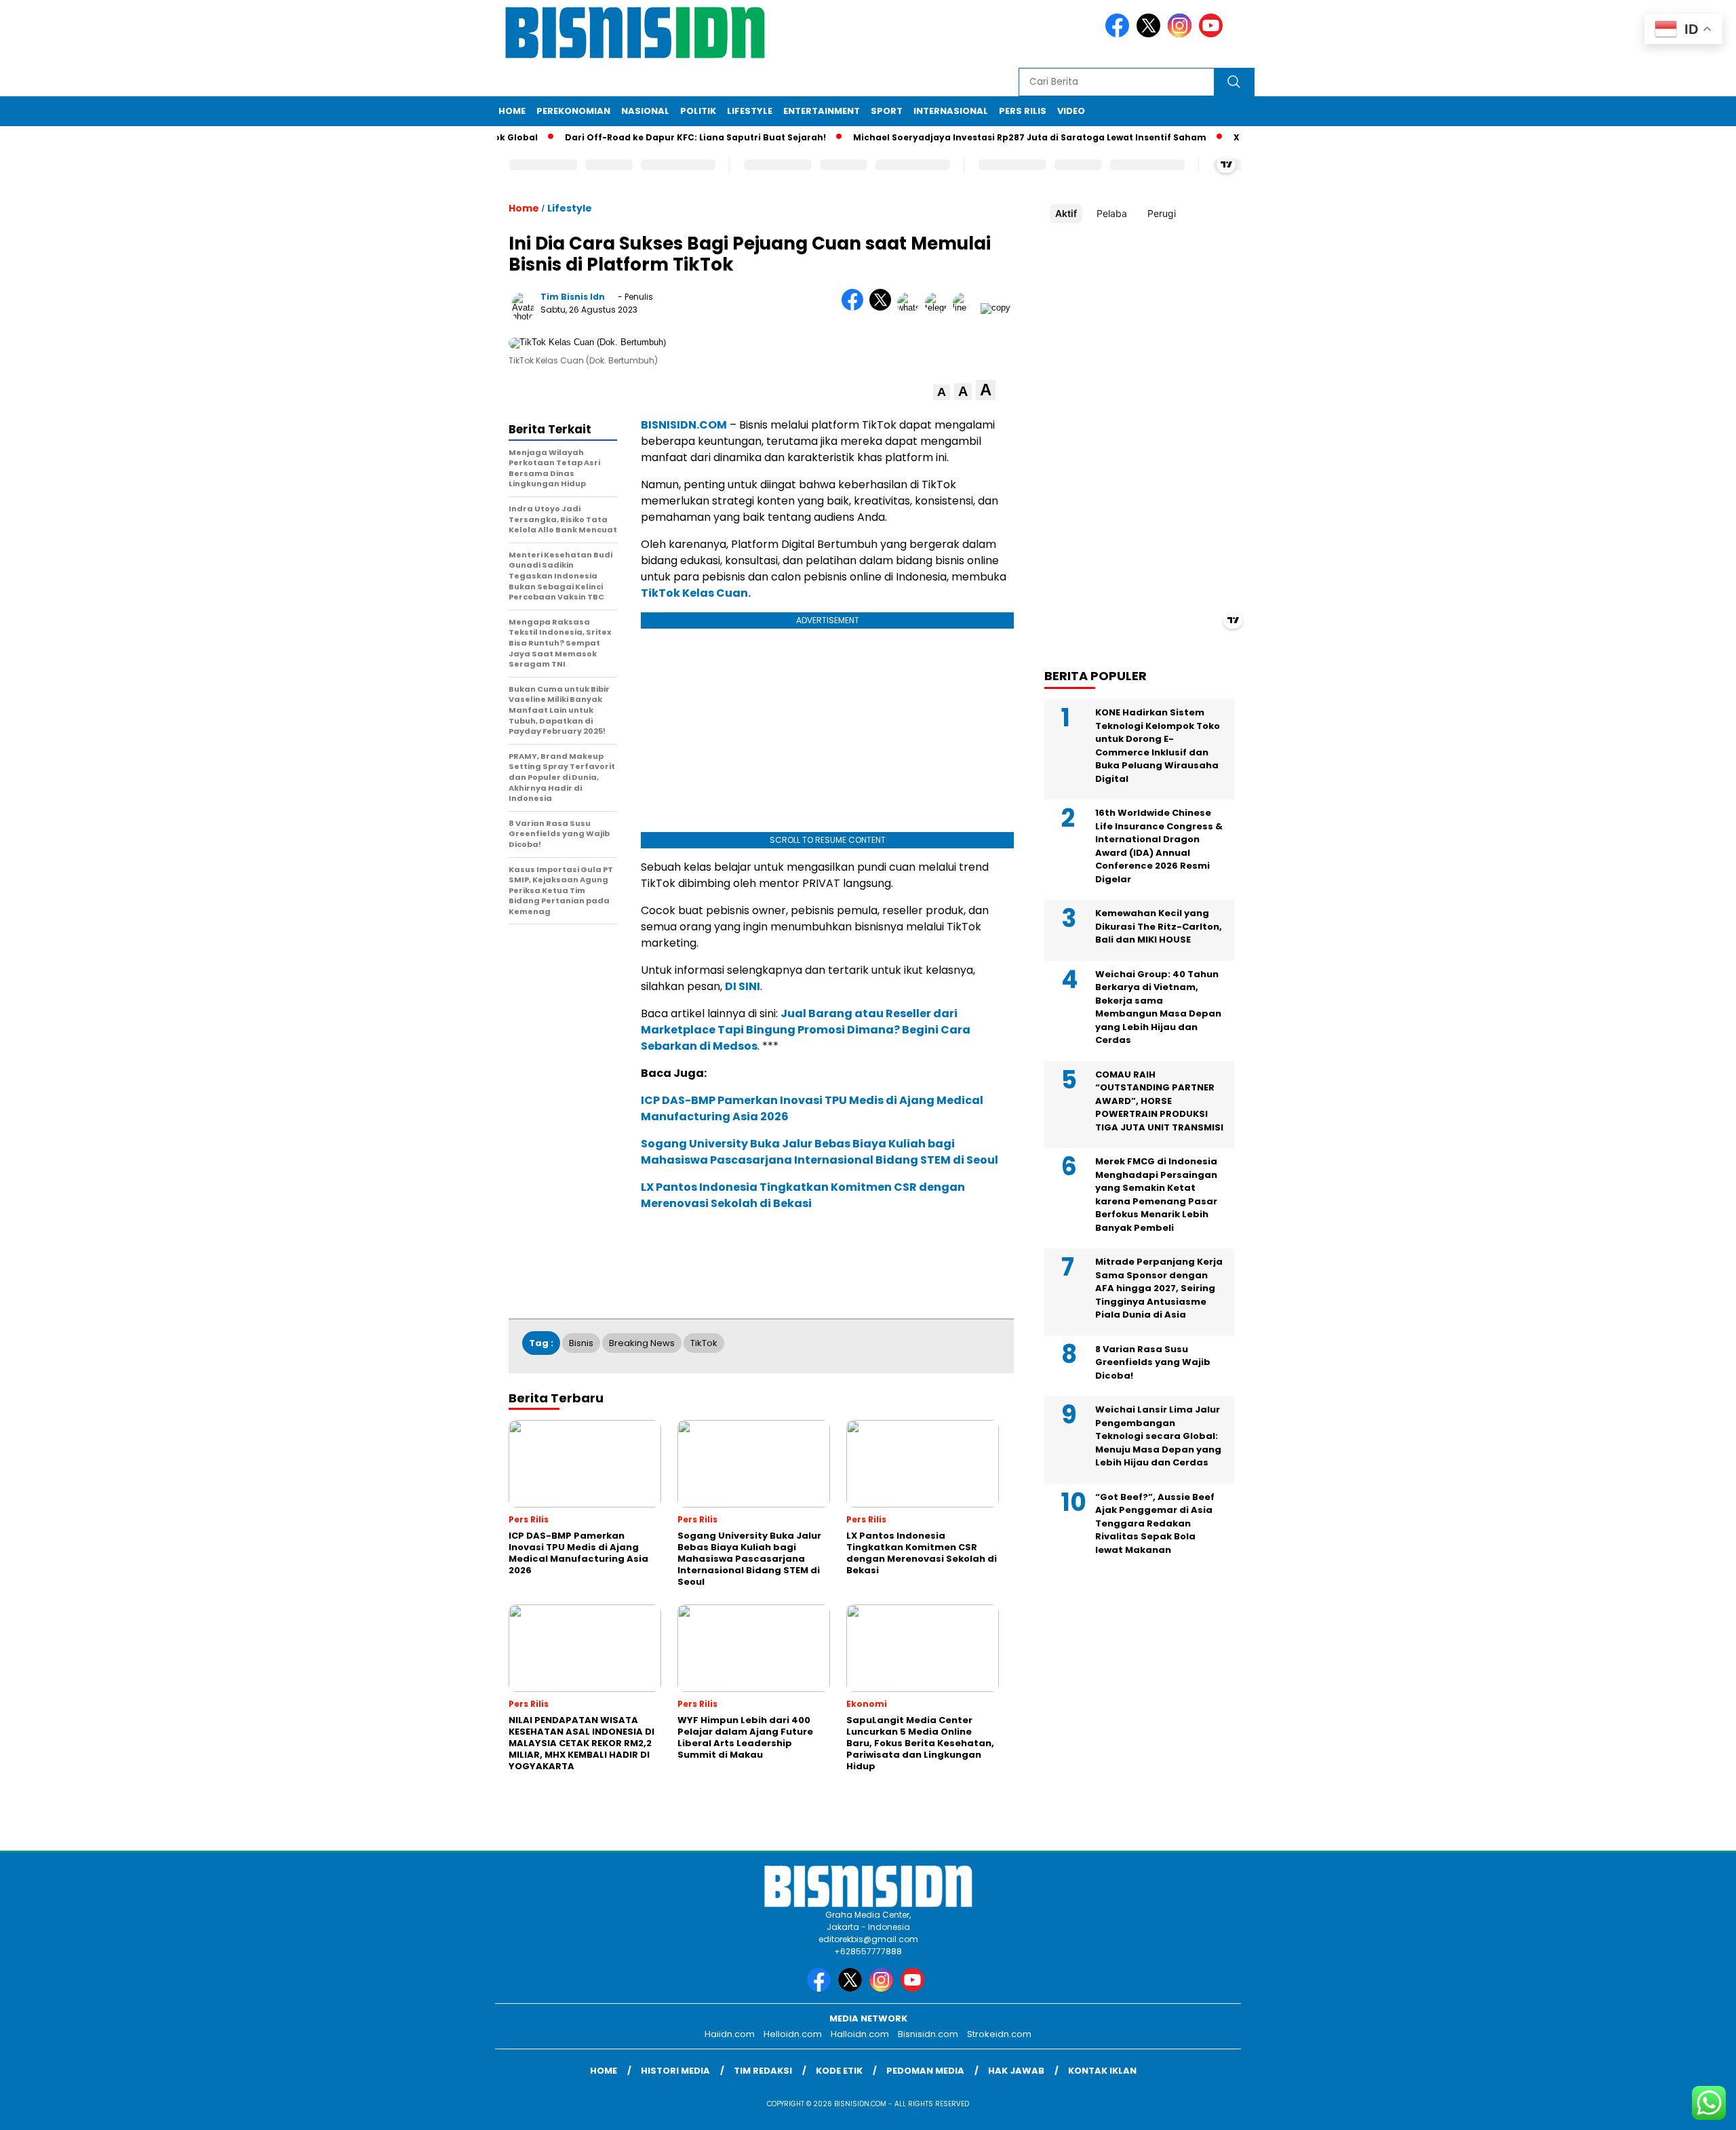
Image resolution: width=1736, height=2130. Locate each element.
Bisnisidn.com (928, 2034)
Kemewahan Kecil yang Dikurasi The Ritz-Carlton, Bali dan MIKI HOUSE (1159, 926)
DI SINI (743, 986)
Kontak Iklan (1102, 2071)
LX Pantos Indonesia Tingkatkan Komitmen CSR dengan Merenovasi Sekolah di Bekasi (803, 1195)
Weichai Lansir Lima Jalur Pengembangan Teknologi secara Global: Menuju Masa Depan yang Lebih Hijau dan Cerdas (1158, 1436)
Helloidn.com (793, 2034)
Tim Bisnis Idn (573, 297)
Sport (887, 111)
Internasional (951, 111)
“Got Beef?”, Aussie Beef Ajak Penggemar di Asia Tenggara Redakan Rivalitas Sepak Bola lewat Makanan (1155, 1523)
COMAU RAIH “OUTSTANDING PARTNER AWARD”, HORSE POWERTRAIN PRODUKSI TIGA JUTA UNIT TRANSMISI (1159, 1101)
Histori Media (675, 2071)
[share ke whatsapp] (911, 308)
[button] (942, 392)
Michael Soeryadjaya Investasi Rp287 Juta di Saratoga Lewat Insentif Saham (990, 137)
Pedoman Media (925, 2071)
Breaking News (642, 1343)
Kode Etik (839, 2071)
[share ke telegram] (939, 308)
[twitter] (1151, 34)
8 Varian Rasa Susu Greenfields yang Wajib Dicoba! (1153, 1362)
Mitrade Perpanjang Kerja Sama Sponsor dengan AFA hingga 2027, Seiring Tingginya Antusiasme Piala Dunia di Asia (1159, 1288)
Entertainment (822, 111)
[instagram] (1182, 34)
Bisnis (581, 1343)
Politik (698, 111)
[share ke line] (967, 308)
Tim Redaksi (763, 2071)
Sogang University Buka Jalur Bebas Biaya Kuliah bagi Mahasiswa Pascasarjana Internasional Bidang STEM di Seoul (820, 1152)
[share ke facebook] (855, 308)
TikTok (704, 1343)
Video (1071, 111)
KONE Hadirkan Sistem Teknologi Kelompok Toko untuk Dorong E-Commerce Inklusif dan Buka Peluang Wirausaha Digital (1158, 746)
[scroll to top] (1673, 2109)
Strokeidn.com (999, 2034)
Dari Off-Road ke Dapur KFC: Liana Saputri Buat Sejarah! (655, 137)
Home (512, 111)
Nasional (645, 111)
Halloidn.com (860, 2034)
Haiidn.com (730, 2034)
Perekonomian (573, 111)
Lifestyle (750, 111)
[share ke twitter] (883, 308)
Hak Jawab (1016, 2071)
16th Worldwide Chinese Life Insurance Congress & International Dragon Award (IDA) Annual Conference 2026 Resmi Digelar (1159, 846)
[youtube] (1213, 34)
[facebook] (1120, 34)
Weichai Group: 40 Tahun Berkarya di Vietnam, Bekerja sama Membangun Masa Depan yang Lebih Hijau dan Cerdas (1158, 1007)
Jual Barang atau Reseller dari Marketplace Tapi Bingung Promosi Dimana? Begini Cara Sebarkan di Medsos (806, 1030)
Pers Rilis (1023, 111)
